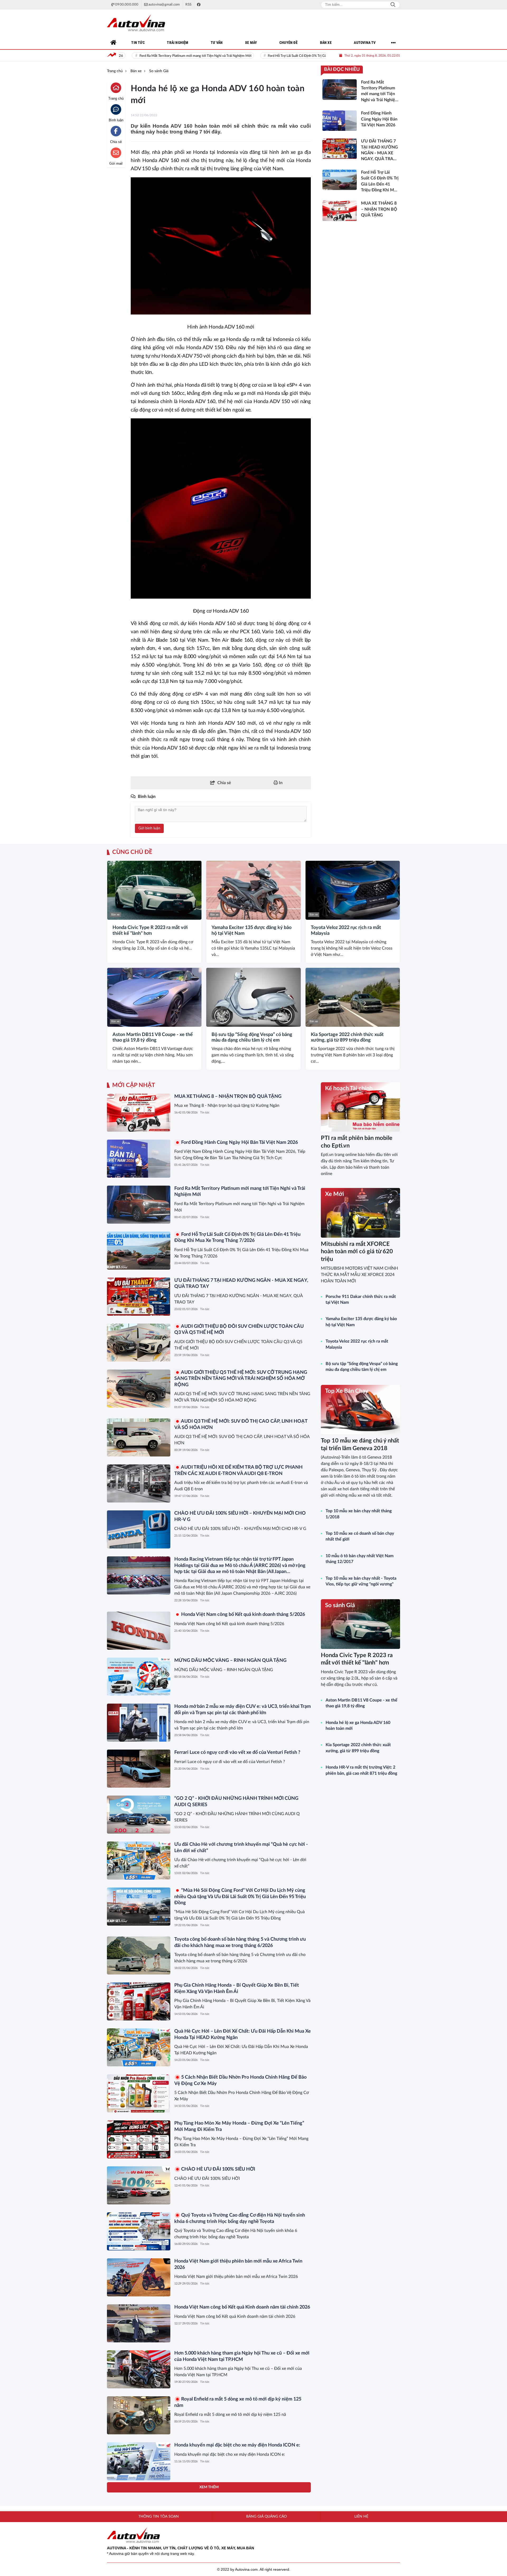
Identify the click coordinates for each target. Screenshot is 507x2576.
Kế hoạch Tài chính (349, 1088)
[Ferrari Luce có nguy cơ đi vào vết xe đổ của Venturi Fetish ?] (139, 1769)
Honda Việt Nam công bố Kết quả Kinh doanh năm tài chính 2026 (242, 2307)
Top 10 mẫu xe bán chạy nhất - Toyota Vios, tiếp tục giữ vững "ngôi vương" (361, 1581)
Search (393, 5)
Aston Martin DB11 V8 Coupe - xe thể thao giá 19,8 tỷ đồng (153, 1038)
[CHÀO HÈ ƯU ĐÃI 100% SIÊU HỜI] (139, 2185)
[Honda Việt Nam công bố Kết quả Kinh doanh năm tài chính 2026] (139, 2323)
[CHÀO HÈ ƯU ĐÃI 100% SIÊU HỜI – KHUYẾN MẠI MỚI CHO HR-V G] (139, 1529)
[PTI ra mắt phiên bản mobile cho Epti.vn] (360, 1107)
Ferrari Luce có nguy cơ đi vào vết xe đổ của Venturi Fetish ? (237, 1752)
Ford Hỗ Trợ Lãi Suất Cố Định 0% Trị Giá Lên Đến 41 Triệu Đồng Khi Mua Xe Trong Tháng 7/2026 (239, 56)
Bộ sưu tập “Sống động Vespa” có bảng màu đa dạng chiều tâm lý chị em (252, 1038)
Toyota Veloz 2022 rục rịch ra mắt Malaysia (346, 931)
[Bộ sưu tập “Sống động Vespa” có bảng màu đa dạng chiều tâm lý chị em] (253, 997)
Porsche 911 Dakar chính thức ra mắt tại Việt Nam (361, 1299)
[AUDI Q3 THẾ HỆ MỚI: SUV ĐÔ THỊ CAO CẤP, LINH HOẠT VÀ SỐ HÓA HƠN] (139, 1437)
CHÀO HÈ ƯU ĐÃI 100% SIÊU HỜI (218, 2169)
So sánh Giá (340, 1605)
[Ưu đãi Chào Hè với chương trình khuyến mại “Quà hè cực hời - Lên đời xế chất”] (139, 1861)
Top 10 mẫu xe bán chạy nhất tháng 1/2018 (359, 1514)
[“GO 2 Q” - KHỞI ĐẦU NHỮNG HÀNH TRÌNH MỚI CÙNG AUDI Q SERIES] (139, 1815)
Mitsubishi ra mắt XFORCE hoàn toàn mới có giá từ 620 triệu (357, 1252)
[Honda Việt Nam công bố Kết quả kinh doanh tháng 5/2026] (139, 1631)
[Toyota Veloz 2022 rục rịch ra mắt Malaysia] (353, 890)
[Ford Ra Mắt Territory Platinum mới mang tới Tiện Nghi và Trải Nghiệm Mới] (139, 1205)
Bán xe (115, 915)
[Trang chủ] (114, 43)
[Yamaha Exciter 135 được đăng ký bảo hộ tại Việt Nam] (253, 890)
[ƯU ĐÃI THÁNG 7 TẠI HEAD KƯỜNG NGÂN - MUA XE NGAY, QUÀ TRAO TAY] (139, 1297)
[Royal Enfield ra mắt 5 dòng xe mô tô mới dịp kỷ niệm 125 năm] (139, 2415)
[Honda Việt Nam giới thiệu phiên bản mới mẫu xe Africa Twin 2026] (139, 2277)
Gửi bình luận (149, 828)
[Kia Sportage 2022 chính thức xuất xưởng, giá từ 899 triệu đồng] (353, 997)
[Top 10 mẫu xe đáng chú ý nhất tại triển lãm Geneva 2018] (360, 1410)
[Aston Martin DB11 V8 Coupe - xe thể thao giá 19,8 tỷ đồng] (154, 997)
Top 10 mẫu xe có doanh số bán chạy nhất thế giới (360, 1536)
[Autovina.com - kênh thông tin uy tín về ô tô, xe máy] (136, 23)
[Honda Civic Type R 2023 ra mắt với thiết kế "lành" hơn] (154, 890)
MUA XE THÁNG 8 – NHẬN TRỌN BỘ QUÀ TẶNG (228, 1097)
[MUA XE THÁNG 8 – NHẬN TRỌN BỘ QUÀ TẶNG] (139, 1113)
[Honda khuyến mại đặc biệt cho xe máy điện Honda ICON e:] (139, 2461)
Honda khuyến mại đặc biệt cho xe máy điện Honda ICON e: (237, 2445)
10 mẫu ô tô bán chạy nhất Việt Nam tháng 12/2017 (360, 1559)
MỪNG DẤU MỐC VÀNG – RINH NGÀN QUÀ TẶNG (230, 1661)
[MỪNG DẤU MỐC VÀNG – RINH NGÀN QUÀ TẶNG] (139, 1677)
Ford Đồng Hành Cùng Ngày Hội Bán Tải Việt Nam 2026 (239, 1143)
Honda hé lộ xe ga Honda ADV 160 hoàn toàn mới (358, 1726)
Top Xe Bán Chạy (347, 1391)
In (280, 783)
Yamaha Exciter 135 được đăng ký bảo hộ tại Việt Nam (252, 931)
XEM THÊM (209, 2487)
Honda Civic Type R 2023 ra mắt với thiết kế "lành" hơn (150, 931)
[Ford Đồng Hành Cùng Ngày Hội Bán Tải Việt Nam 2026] (139, 1159)
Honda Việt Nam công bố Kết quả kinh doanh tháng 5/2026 (243, 1615)
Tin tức (205, 1113)
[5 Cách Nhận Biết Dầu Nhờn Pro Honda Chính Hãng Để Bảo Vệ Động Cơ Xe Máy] (139, 2093)
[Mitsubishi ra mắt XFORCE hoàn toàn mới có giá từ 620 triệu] (360, 1213)
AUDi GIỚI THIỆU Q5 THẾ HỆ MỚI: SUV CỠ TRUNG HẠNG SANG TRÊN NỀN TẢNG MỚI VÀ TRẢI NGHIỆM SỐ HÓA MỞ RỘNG (241, 1379)
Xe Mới (335, 1194)
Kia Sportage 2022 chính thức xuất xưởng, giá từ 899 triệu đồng (347, 1038)
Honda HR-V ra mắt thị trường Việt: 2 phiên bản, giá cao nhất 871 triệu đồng (361, 1770)
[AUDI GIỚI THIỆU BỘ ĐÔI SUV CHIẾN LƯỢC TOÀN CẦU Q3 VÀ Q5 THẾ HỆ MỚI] (139, 1343)
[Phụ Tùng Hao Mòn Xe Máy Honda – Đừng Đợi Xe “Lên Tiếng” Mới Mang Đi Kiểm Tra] (139, 2139)
